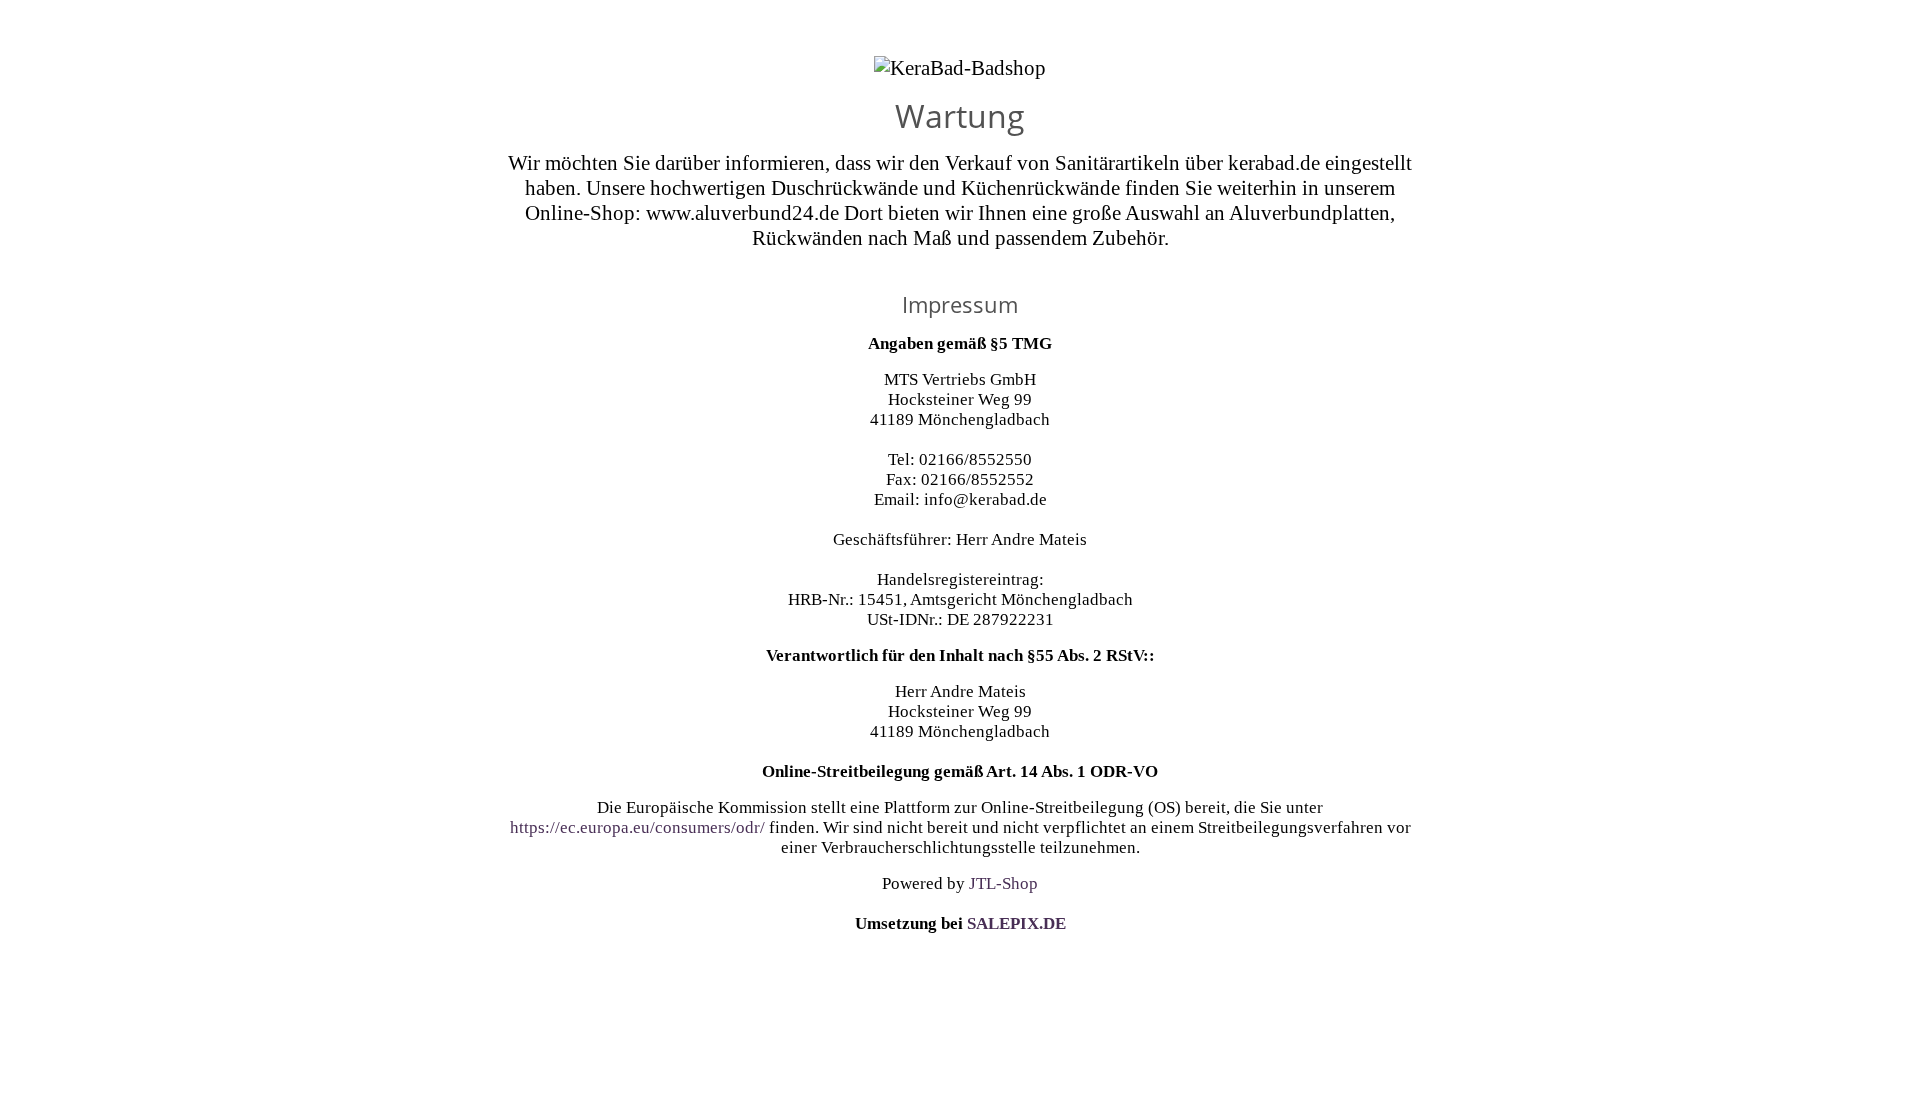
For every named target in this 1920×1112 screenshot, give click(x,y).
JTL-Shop (1003, 883)
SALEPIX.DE (1016, 923)
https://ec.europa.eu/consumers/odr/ (637, 827)
